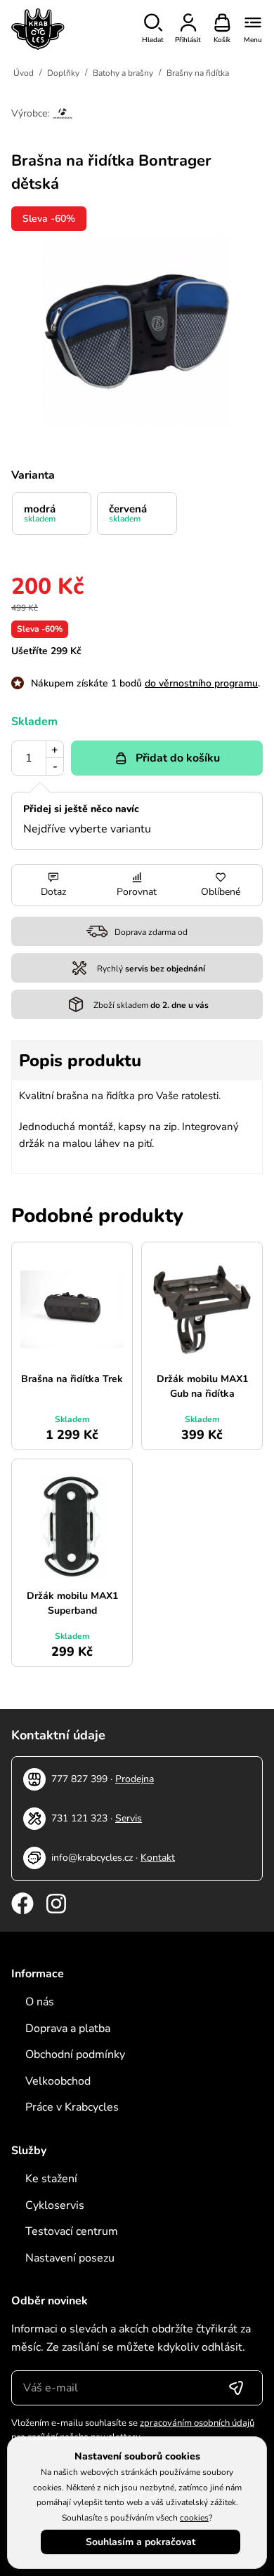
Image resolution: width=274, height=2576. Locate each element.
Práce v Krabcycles (72, 2107)
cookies (194, 2518)
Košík (222, 40)
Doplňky (63, 73)
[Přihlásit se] (236, 2388)
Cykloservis (55, 2205)
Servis (129, 1818)
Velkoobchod (58, 2081)
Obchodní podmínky (75, 2054)
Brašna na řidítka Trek (72, 1379)
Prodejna (135, 1779)
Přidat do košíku (178, 758)
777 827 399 (79, 1779)
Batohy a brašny (123, 73)
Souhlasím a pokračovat (141, 2542)
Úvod (24, 73)
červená (128, 513)
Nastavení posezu (70, 2258)
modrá (40, 513)
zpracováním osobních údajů (197, 2423)
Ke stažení (51, 2179)
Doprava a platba (68, 2029)
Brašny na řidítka (198, 73)
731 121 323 (79, 1818)
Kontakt (158, 1858)
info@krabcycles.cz (92, 1858)
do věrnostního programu (201, 683)
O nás (40, 2002)
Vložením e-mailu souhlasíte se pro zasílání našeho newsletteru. (133, 2430)
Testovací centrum (72, 2231)
